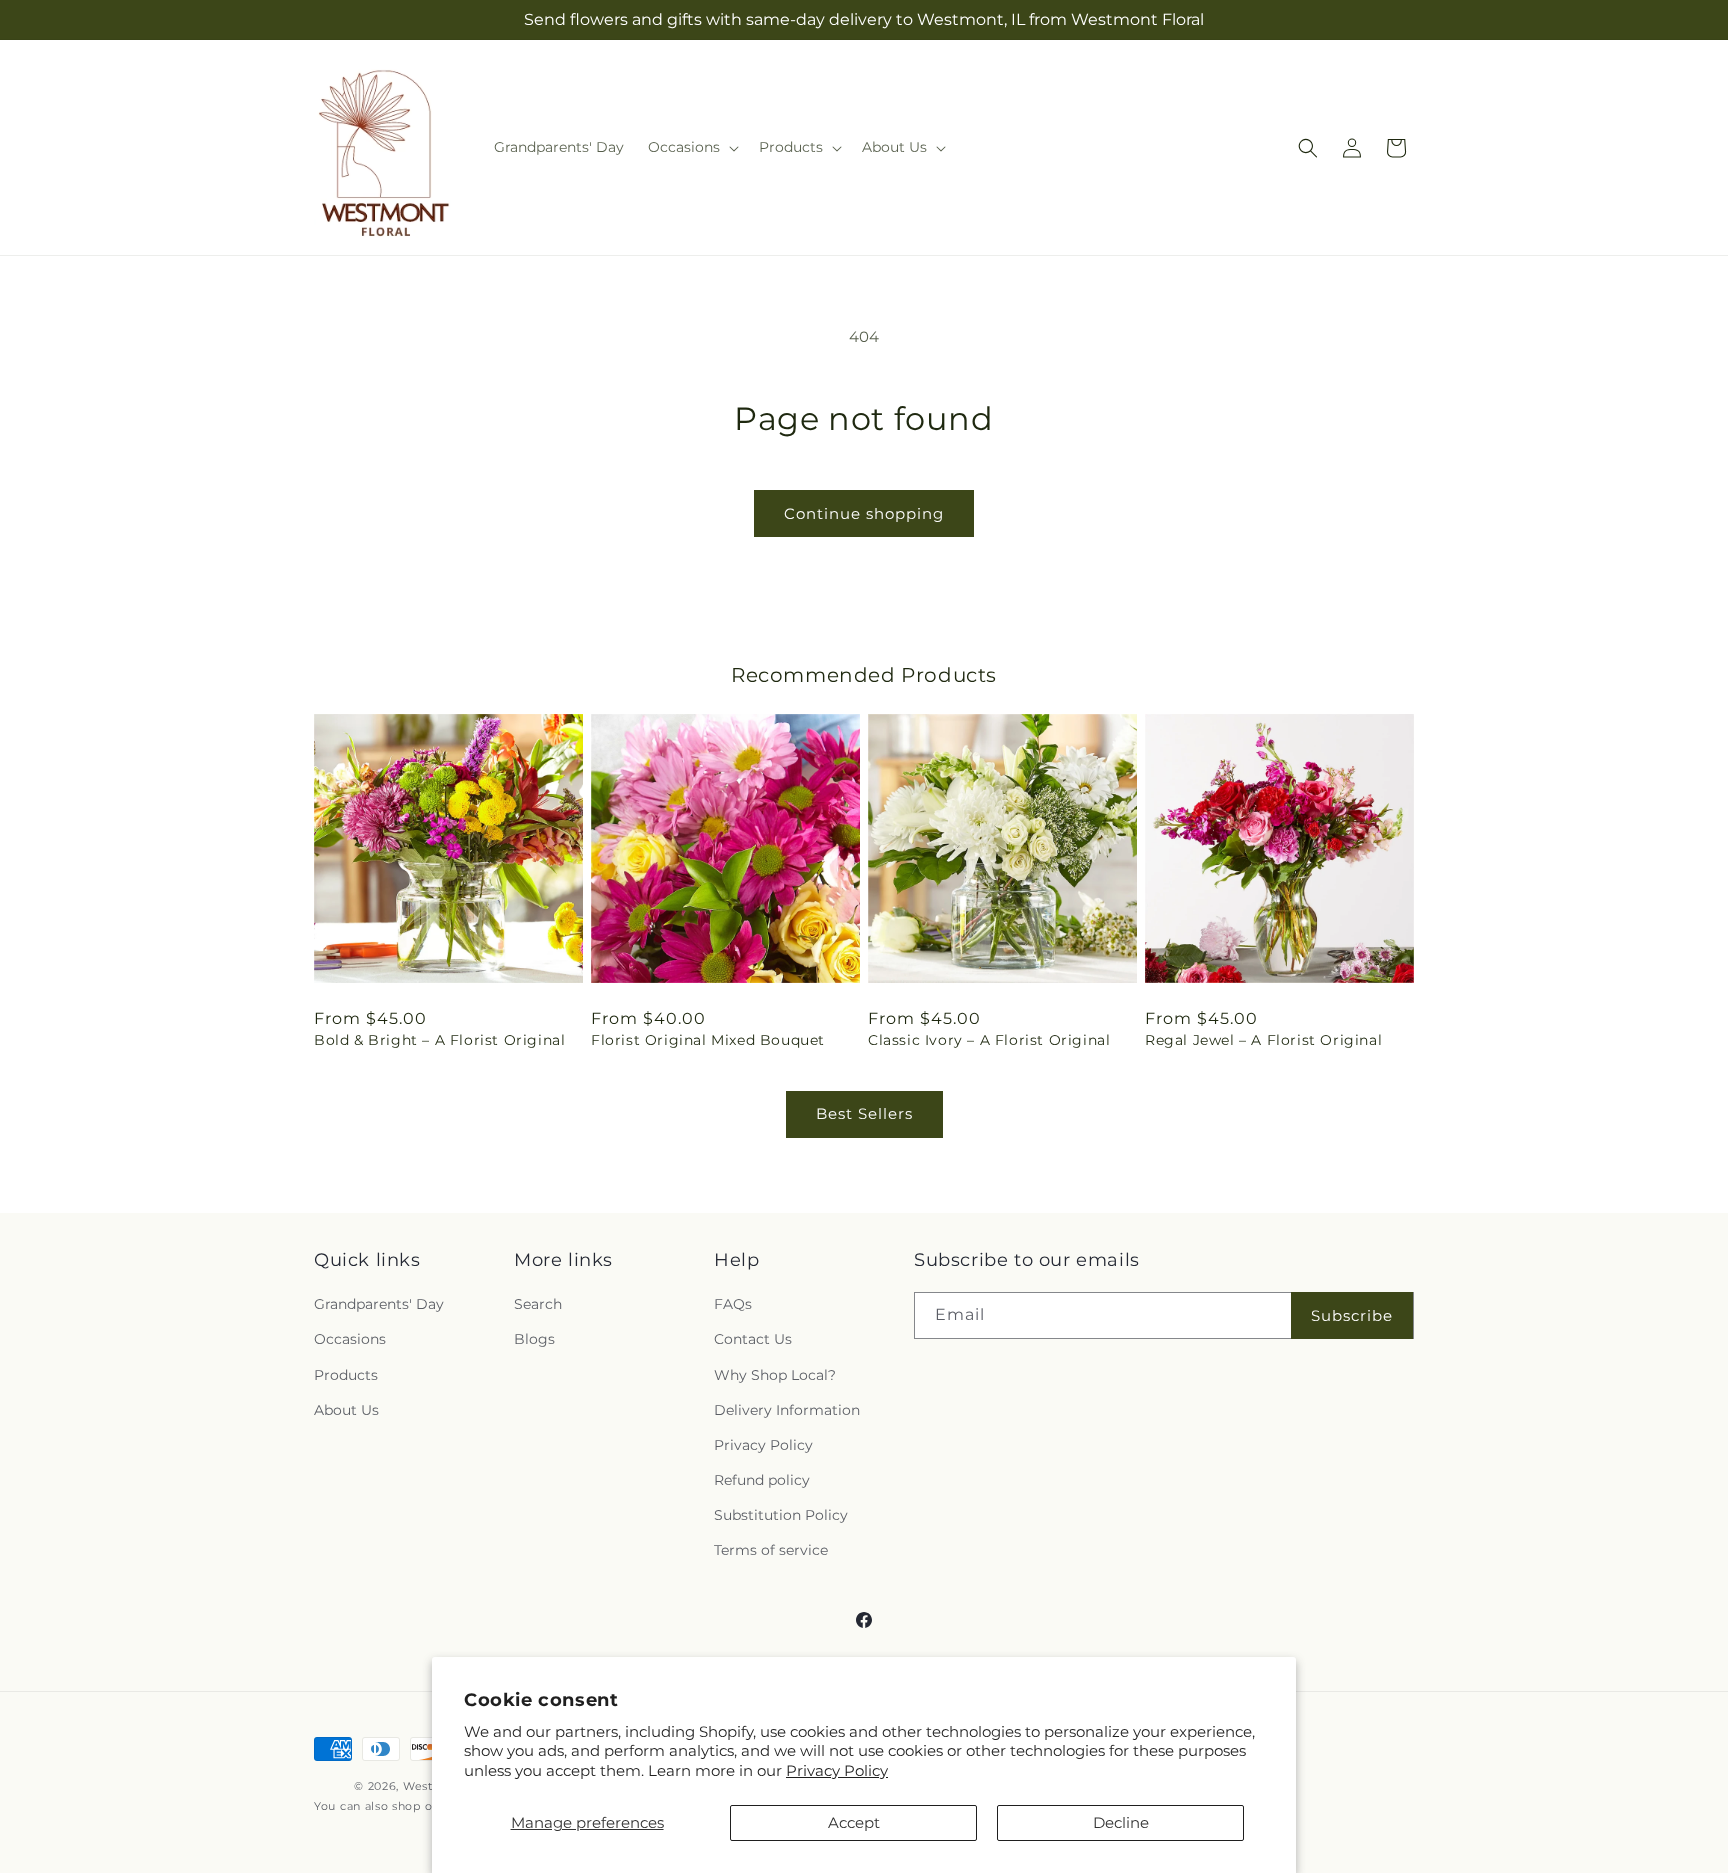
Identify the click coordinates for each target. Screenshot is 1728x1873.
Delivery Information (787, 1410)
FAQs (733, 1304)
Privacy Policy (837, 1770)
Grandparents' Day (379, 1304)
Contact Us (753, 1339)
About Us (346, 1410)
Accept (854, 1822)
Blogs (534, 1339)
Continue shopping (864, 513)
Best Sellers (864, 1113)
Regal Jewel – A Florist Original (1263, 1040)
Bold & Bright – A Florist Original (439, 1040)
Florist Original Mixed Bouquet (708, 1040)
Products (346, 1375)
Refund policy (762, 1480)
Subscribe (1352, 1315)
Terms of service (771, 1550)
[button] (691, 147)
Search (538, 1304)
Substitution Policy (781, 1515)
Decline (1121, 1822)
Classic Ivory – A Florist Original (989, 1040)
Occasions (350, 1339)
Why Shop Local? (775, 1375)
